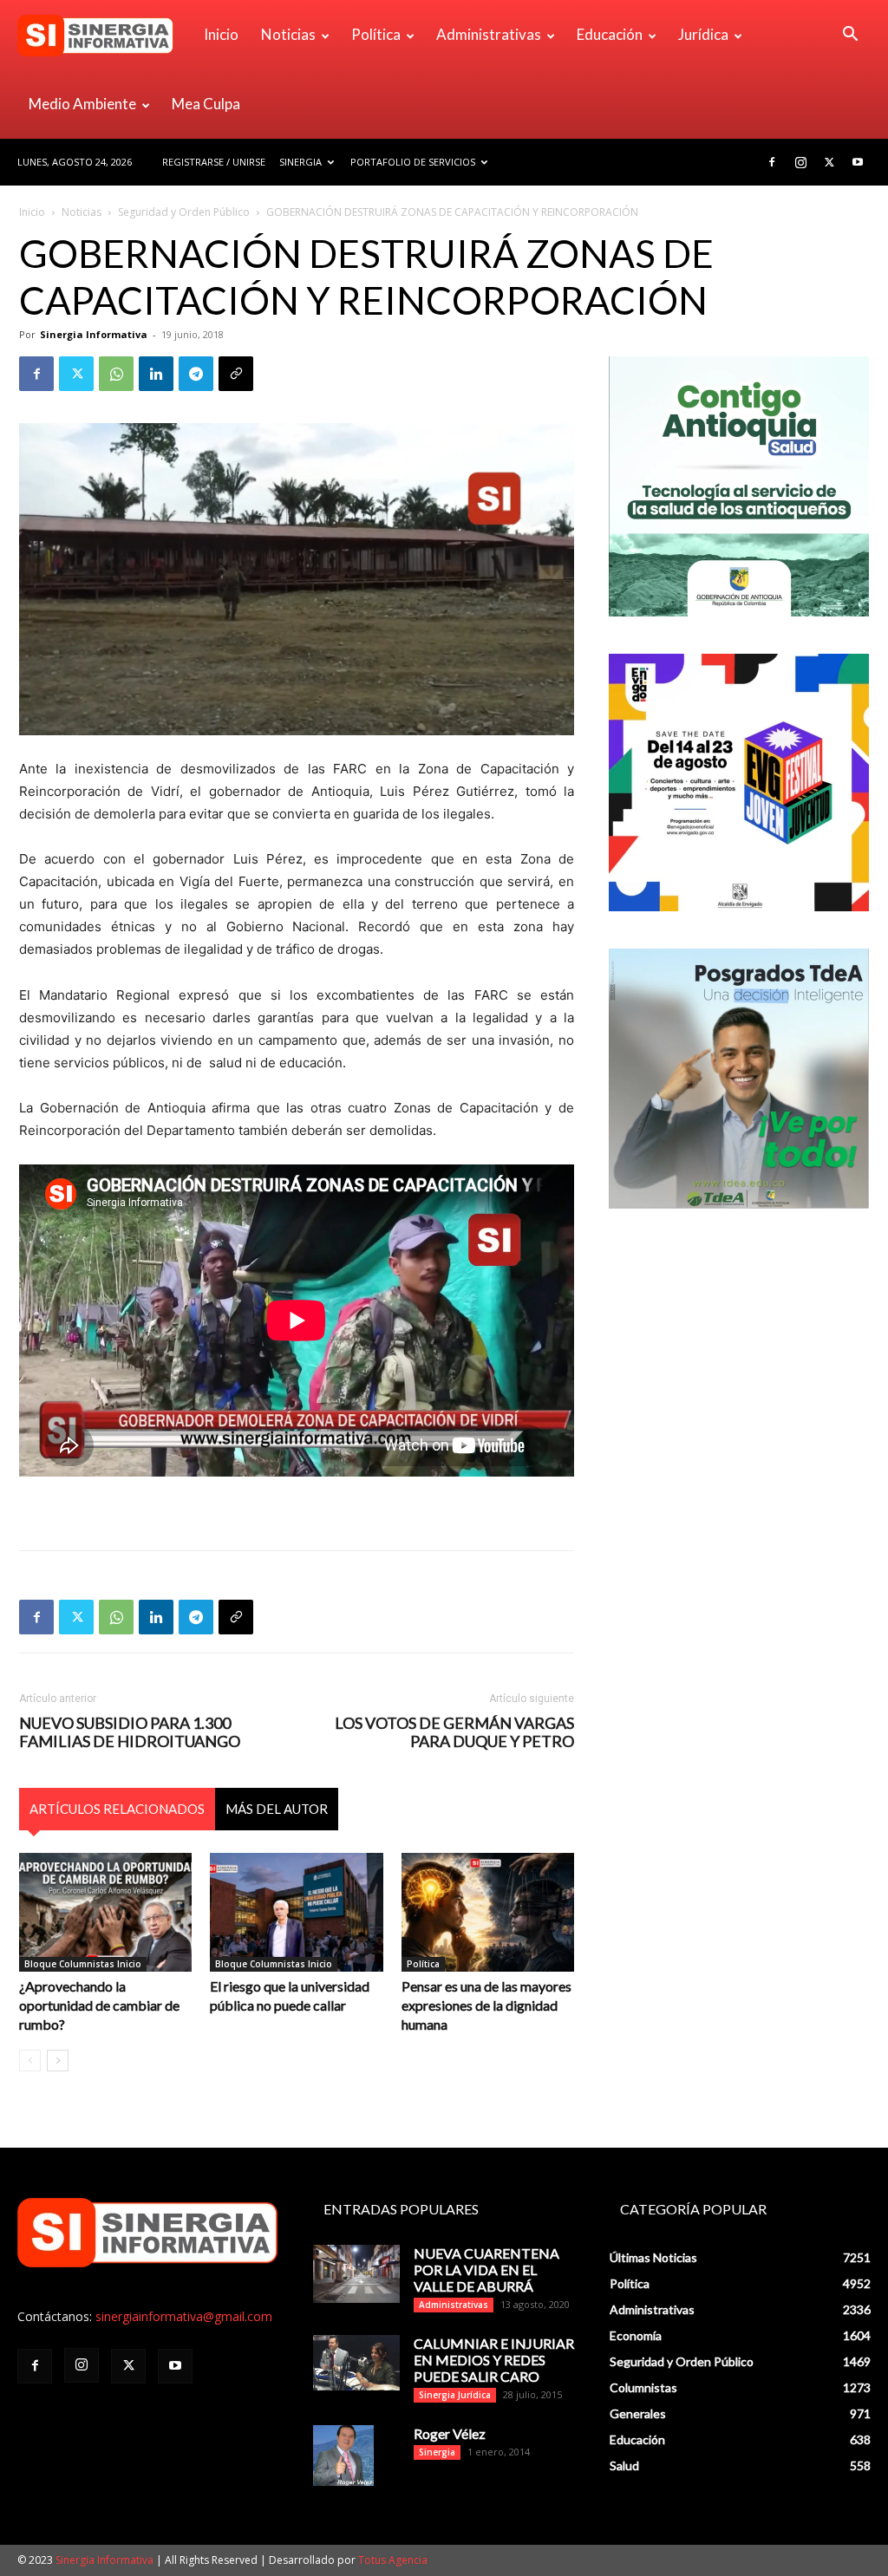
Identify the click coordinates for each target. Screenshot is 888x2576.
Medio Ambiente (82, 104)
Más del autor (277, 1809)
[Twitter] (829, 162)
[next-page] (58, 2061)
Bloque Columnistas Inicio (83, 1964)
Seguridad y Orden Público (184, 212)
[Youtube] (858, 162)
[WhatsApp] (116, 374)
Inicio (221, 34)
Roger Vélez (450, 2433)
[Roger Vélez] (343, 2455)
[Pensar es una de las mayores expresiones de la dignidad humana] (488, 1912)
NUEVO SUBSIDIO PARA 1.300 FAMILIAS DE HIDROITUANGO (130, 1732)
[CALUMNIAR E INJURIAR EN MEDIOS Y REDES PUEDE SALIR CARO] (356, 2362)
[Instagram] (800, 162)
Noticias (288, 34)
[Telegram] (196, 374)
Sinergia (300, 162)
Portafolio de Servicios (413, 162)
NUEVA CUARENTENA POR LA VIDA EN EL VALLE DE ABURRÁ (486, 2269)
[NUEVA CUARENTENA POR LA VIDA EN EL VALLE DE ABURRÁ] (356, 2274)
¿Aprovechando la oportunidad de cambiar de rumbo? (99, 2005)
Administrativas (489, 34)
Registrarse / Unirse (214, 162)
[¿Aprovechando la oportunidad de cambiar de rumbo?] (105, 1912)
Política (376, 34)
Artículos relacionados (117, 1809)
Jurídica (703, 34)
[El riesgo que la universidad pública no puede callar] (296, 1912)
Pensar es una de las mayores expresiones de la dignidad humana (486, 2005)
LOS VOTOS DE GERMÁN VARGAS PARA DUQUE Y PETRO (454, 1732)
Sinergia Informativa (94, 334)
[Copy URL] (236, 374)
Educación (610, 34)
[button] (850, 36)
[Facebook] (772, 162)
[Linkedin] (156, 374)
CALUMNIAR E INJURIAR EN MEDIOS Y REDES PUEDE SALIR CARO (494, 2360)
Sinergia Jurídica (455, 2395)
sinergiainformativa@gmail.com (184, 2316)
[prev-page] (30, 2061)
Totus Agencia (393, 2560)
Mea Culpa (206, 104)
